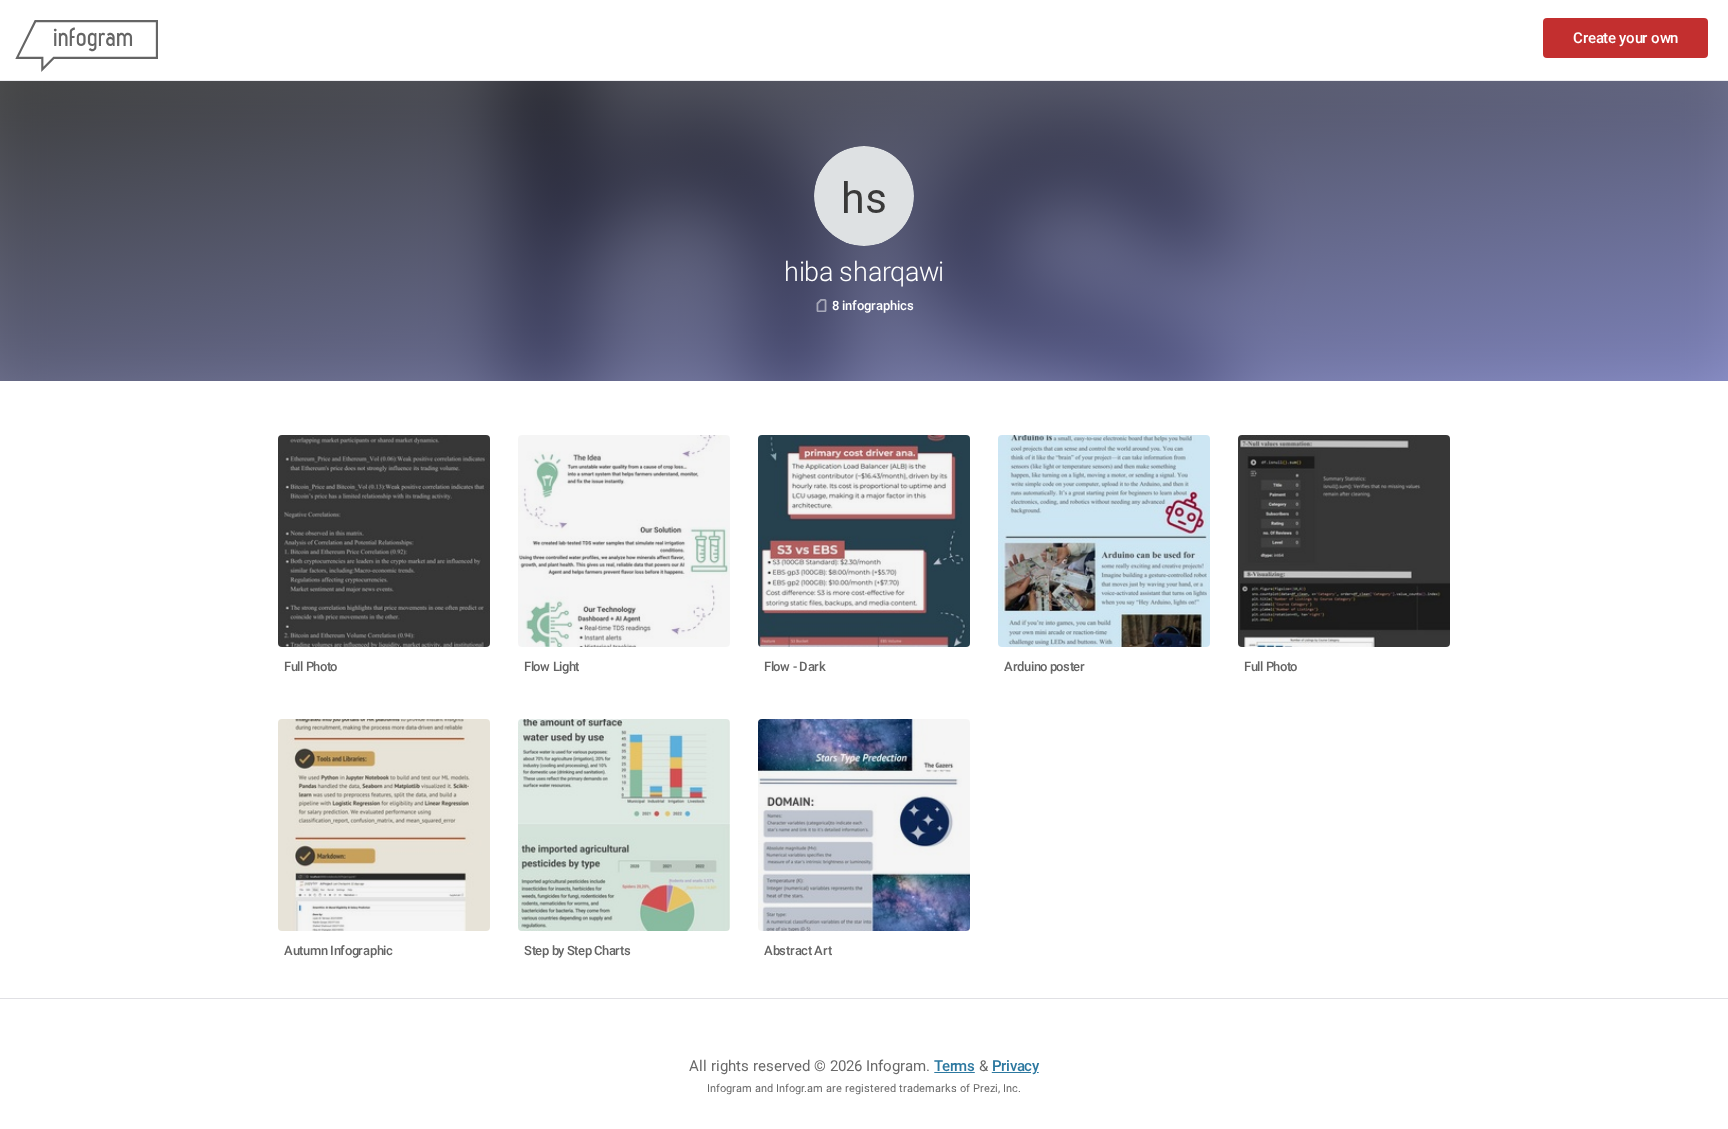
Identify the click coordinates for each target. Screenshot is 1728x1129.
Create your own (1625, 38)
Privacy (1015, 1066)
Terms (954, 1066)
